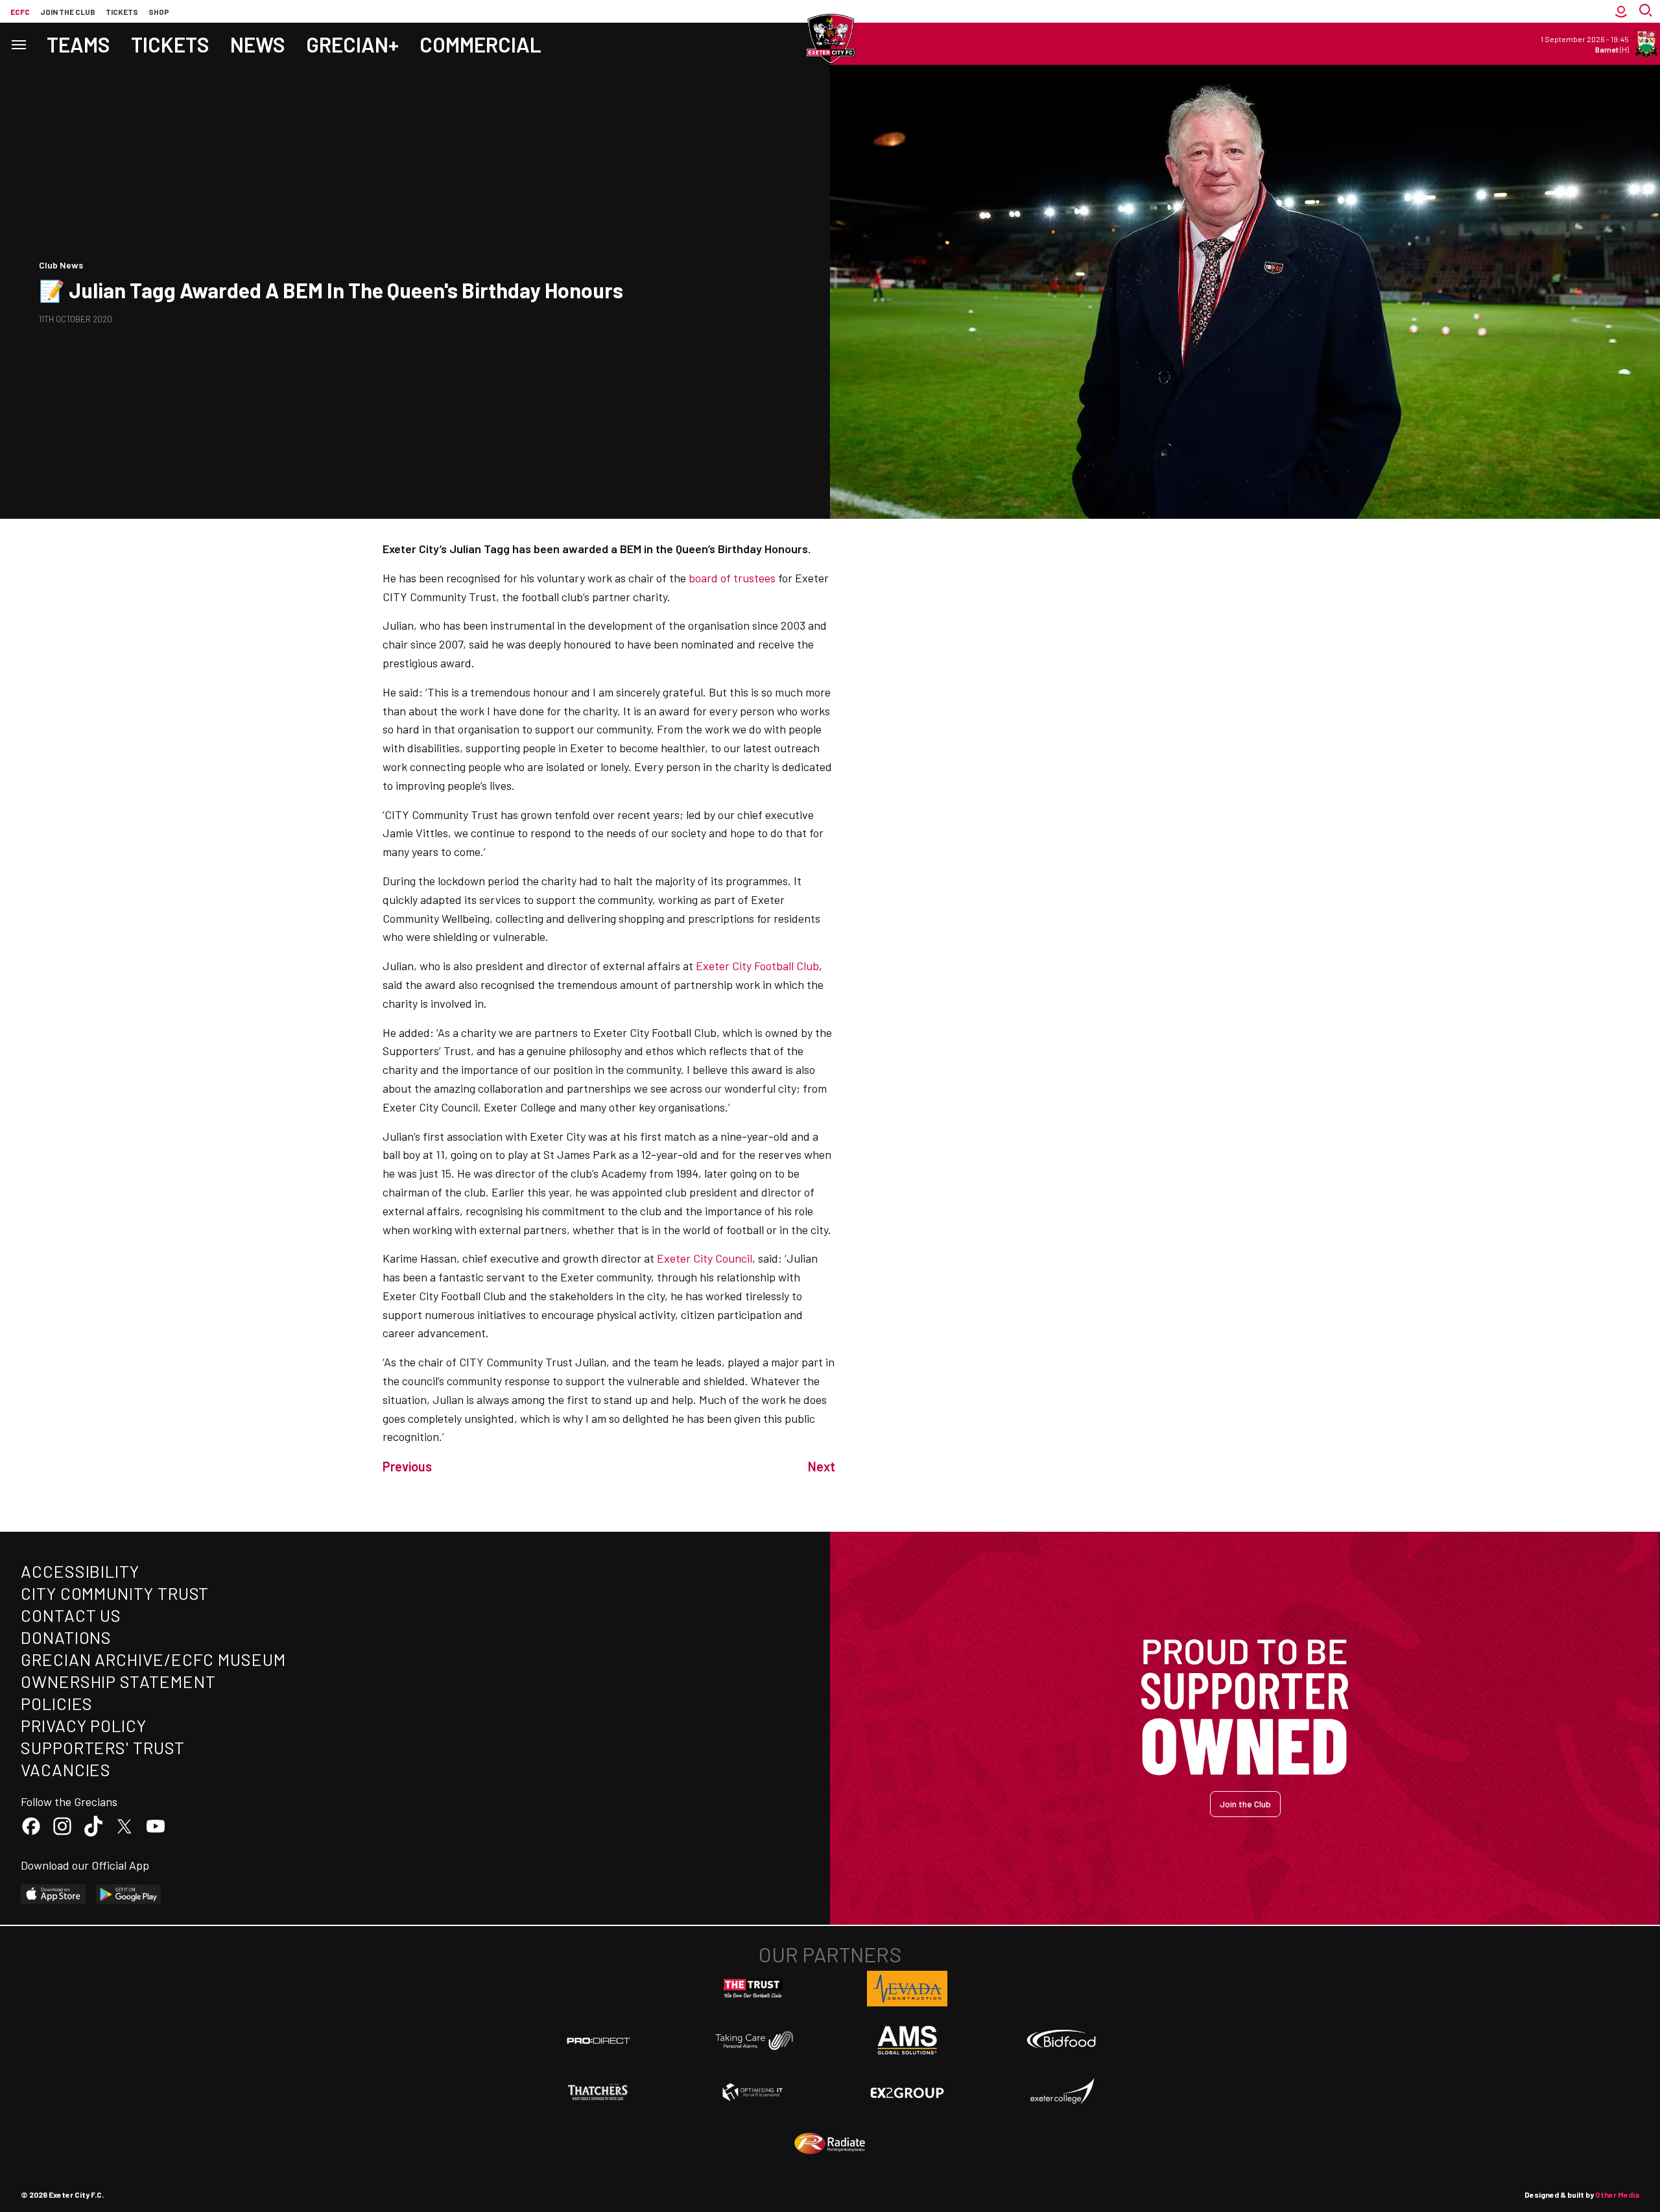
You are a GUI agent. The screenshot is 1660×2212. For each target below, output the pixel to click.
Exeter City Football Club (757, 966)
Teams (78, 44)
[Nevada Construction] (907, 1988)
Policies (57, 1703)
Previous (407, 1466)
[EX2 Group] (907, 2092)
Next (822, 1466)
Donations (66, 1637)
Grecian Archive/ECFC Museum (153, 1659)
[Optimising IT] (753, 2092)
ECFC (20, 12)
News (258, 44)
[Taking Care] (753, 2040)
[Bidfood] (1061, 2041)
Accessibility (80, 1571)
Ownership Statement (118, 1681)
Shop (159, 12)
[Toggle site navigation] (18, 44)
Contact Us (71, 1615)
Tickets (122, 12)
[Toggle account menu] (1621, 11)
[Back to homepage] (830, 39)
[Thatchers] (599, 2092)
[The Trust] (753, 1989)
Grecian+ (352, 44)
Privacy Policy (84, 1725)
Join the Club (1245, 1804)
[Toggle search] (1647, 11)
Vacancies (66, 1769)
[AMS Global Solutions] (907, 2040)
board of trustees (732, 578)
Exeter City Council (705, 1258)
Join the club (68, 12)
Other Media (1617, 2194)
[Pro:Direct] (599, 2040)
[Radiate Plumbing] (830, 2144)
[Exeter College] (1061, 2092)
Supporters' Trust (103, 1747)
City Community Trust (115, 1593)
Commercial (480, 44)
